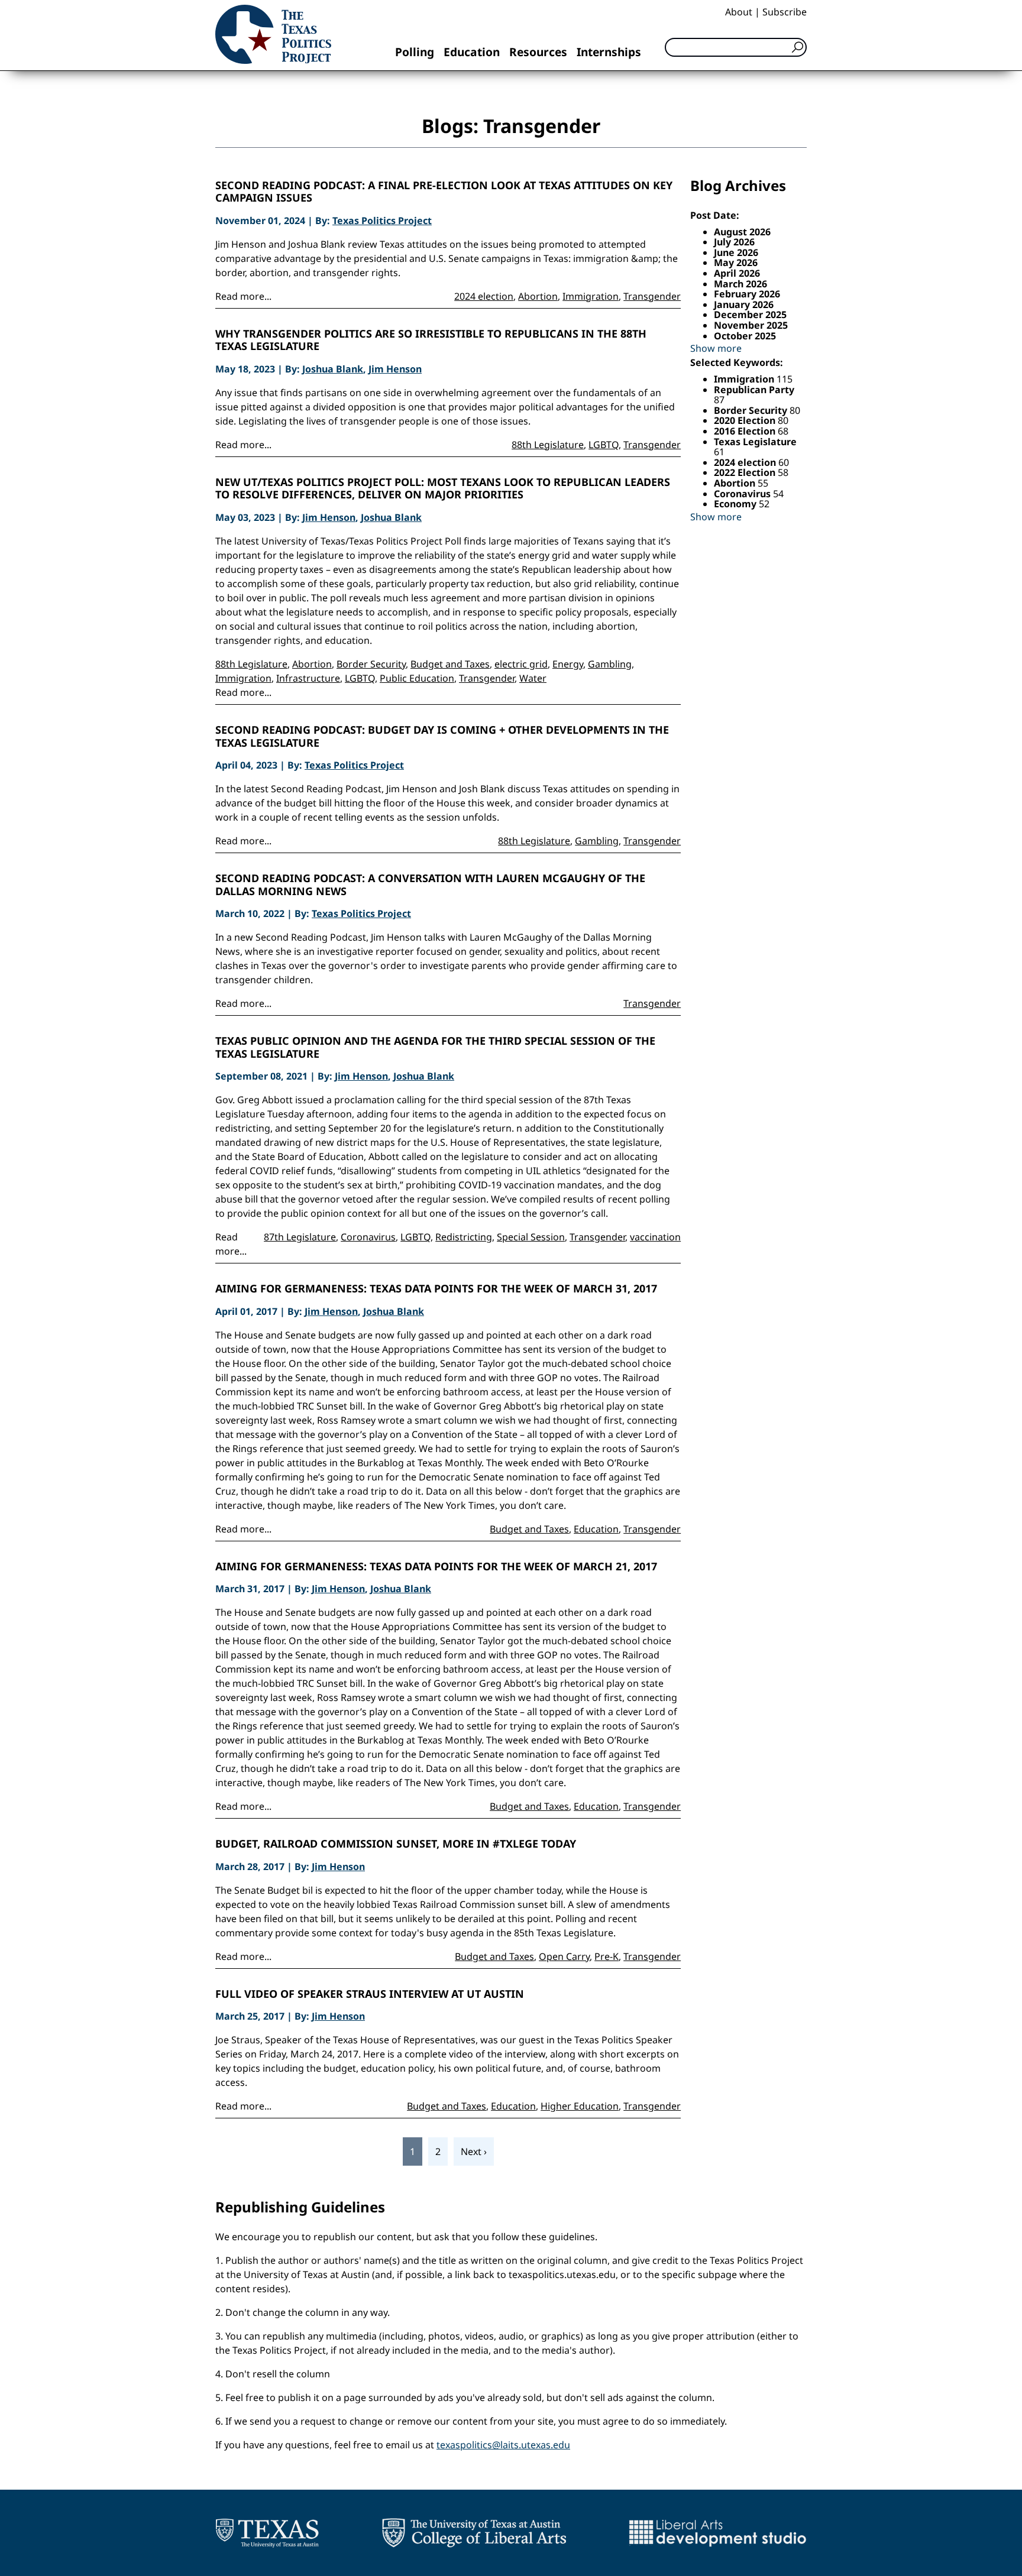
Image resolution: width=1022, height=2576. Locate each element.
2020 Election (746, 420)
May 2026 (736, 263)
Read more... (243, 296)
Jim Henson (395, 369)
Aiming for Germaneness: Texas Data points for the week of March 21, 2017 (436, 1567)
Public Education (417, 678)
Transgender (652, 296)
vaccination (655, 1237)
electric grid (521, 664)
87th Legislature (300, 1237)
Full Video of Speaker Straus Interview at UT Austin (370, 1994)
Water (533, 678)
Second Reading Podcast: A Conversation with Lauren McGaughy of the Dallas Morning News (430, 885)
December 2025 (750, 315)
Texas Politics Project (382, 221)
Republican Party (754, 390)
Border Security (371, 664)
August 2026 (742, 232)
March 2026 (740, 284)
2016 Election (746, 431)
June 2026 (736, 252)
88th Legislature (548, 445)
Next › (474, 2151)
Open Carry (564, 1956)
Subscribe (785, 12)
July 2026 (734, 242)
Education (472, 52)
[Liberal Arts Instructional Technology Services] (718, 2533)
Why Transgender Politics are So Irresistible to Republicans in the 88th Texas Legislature (431, 340)
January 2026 (744, 304)
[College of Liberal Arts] (474, 2533)
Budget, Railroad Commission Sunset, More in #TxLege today (396, 1844)
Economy (736, 504)
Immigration (591, 296)
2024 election (484, 296)
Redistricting (464, 1237)
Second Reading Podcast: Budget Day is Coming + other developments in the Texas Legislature (442, 736)
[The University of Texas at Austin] (267, 2533)
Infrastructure (308, 678)
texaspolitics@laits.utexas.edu (503, 2445)
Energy (568, 664)
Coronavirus (368, 1237)
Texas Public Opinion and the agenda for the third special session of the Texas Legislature (435, 1047)
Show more (716, 348)
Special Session (531, 1237)
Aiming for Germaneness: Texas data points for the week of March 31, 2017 (436, 1289)
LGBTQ (604, 445)
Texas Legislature (755, 442)
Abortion (538, 296)
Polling (415, 52)
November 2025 (751, 325)
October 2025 (745, 336)
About (739, 12)
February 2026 (747, 294)
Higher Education (580, 2106)
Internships (609, 52)
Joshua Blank (333, 369)
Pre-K (607, 1956)
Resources (538, 52)
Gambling (610, 664)
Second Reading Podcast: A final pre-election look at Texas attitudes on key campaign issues (444, 192)
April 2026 (737, 273)
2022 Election (746, 472)
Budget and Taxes (450, 664)
